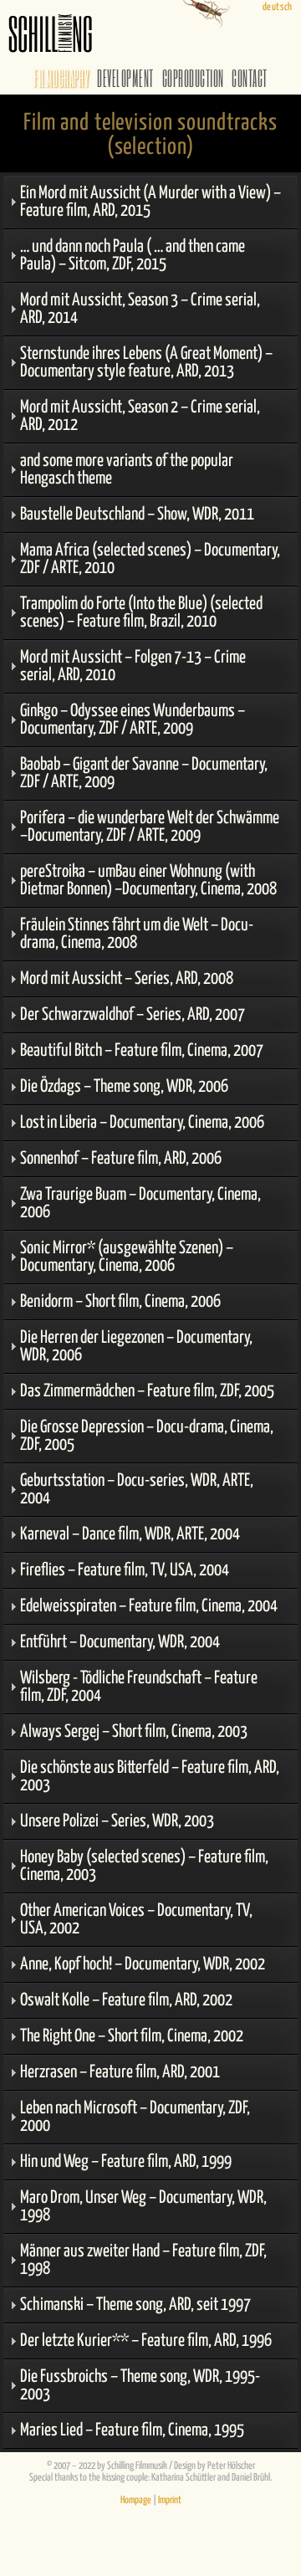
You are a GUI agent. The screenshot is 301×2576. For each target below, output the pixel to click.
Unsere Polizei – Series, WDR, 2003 (117, 1821)
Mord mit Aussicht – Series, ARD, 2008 (127, 979)
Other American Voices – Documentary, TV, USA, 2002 (136, 1920)
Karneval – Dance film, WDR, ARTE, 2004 (130, 1534)
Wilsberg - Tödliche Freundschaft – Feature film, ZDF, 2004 (139, 1687)
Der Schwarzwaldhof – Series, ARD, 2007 (133, 1015)
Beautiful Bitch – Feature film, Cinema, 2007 (142, 1051)
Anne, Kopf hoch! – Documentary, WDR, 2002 (143, 1964)
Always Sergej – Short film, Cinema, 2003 (134, 1732)
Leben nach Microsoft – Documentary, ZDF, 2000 (135, 2117)
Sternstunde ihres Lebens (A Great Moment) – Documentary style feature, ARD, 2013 (146, 363)
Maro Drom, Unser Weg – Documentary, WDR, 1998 (143, 2207)
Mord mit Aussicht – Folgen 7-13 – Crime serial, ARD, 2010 (133, 666)
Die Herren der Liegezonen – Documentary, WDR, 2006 (136, 1347)
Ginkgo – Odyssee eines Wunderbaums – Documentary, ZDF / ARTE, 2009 (133, 720)
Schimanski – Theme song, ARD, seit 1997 (135, 2305)
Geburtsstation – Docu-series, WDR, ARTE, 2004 (137, 1490)
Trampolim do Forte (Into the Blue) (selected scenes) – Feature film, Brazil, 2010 (141, 613)
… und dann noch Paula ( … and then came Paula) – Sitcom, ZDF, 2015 (133, 256)
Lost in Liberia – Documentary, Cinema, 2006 (142, 1123)
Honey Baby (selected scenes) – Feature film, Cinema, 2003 (144, 1866)
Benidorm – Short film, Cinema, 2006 (120, 1302)
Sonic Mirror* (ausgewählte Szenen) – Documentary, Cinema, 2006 (127, 1257)
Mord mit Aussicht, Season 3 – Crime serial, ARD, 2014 (140, 309)
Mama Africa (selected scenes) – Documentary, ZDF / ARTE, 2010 (150, 559)
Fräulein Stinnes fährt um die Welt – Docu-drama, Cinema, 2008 (137, 934)
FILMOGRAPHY (61, 78)
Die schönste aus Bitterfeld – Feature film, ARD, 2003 (150, 1777)
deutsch (278, 8)
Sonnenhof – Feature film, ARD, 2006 (121, 1159)
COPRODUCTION (193, 78)
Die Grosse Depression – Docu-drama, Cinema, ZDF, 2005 (147, 1436)
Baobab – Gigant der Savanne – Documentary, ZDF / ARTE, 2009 (144, 773)
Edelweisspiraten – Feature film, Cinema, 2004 (149, 1606)
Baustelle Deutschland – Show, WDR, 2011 (137, 515)
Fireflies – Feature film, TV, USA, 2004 (125, 1570)
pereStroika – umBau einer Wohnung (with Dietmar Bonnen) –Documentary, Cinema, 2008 (148, 881)
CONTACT (249, 78)
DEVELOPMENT (125, 78)
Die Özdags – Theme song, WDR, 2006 (124, 1087)
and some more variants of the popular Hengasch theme (127, 470)
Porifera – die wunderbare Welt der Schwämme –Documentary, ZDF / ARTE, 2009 (150, 827)
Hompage (136, 2501)
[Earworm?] (145, 8)
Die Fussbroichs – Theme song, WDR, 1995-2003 (140, 2386)
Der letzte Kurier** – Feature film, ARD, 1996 (146, 2341)
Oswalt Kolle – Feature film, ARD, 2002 (126, 2000)
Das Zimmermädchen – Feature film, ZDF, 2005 (147, 1391)
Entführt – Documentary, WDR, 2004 (120, 1642)
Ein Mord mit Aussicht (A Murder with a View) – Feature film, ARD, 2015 (150, 202)
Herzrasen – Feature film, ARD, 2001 (120, 2072)
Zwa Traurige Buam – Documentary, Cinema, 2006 (140, 1203)
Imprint (170, 2501)
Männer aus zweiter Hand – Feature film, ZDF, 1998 (143, 2260)
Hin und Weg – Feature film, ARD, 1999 (126, 2162)
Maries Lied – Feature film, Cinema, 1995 (132, 2430)
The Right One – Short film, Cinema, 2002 (132, 2036)
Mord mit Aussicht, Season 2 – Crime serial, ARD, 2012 (140, 416)
